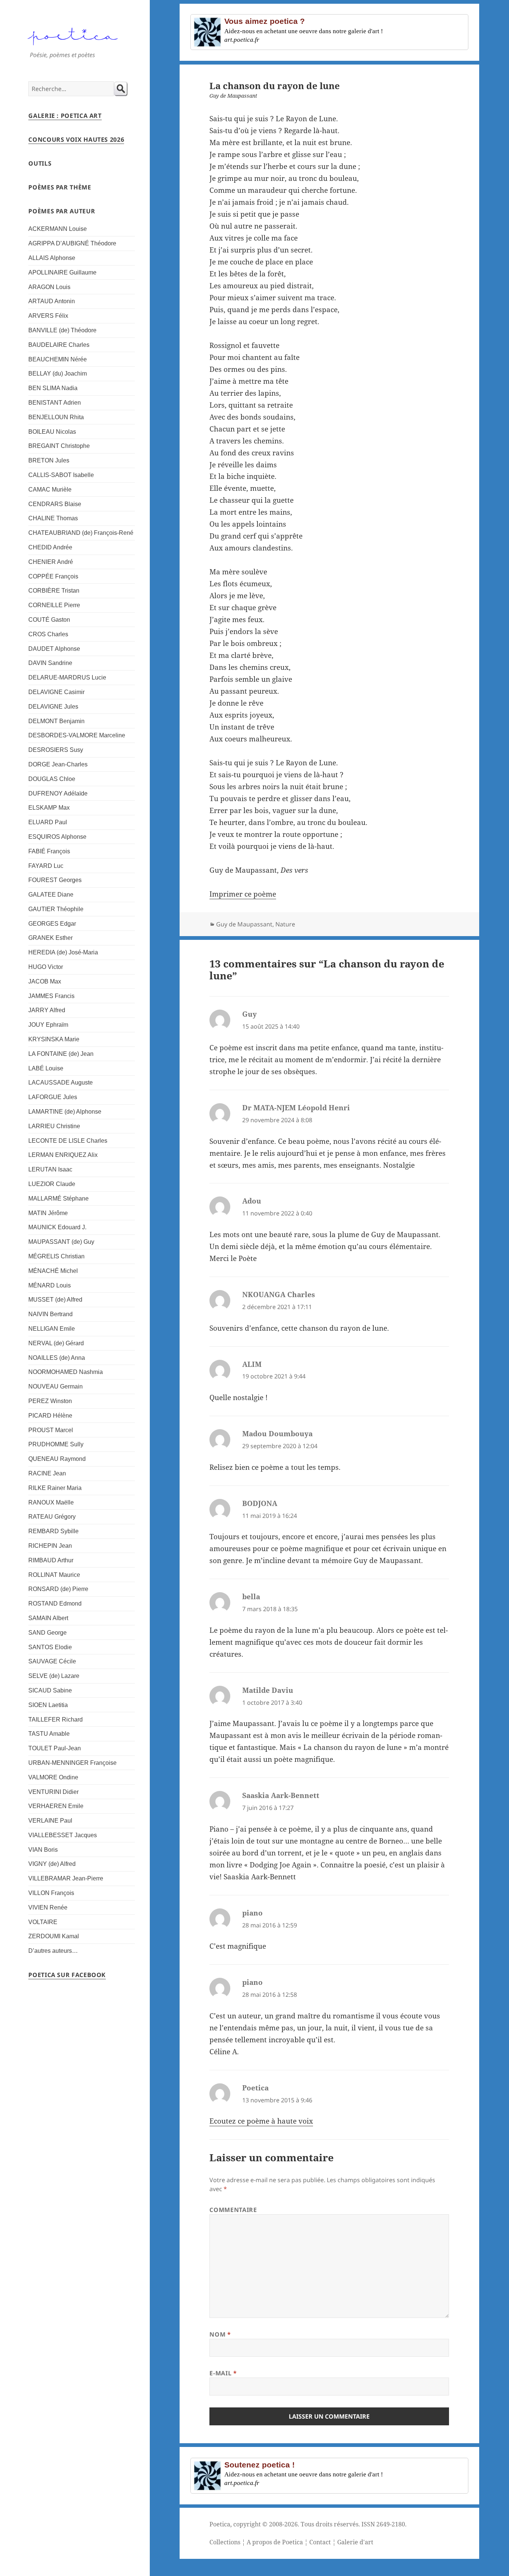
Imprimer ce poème (243, 894)
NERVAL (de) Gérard (56, 1343)
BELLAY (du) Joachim (58, 374)
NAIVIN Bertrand (50, 1314)
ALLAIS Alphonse (52, 258)
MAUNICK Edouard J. (57, 1227)
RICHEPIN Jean (50, 1546)
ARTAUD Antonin (52, 301)
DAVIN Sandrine (50, 663)
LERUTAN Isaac (50, 1169)
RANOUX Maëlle (51, 1502)
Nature (285, 924)
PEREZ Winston (50, 1401)
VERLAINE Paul (50, 1821)
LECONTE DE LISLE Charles (68, 1141)
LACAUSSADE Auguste (61, 1083)
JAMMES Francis (51, 996)
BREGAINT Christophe (59, 446)
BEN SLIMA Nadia (53, 388)
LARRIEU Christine (54, 1126)
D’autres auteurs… (53, 1951)
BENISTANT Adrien (55, 403)
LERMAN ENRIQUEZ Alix (63, 1155)
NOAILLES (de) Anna (57, 1358)
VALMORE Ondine (53, 1777)
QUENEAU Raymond (57, 1459)
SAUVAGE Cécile (52, 1661)
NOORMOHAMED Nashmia (66, 1372)
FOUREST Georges (55, 880)
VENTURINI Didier (53, 1792)
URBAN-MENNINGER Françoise (72, 1763)
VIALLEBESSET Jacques (63, 1835)
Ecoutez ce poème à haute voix (261, 2121)
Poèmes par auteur (62, 211)
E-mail (223, 2373)
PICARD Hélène (50, 1416)
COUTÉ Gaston (49, 620)
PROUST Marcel (51, 1430)
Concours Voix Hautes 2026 (76, 139)
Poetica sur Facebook (67, 1975)
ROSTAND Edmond (55, 1604)
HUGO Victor (46, 967)
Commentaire (233, 2210)
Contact (320, 2542)
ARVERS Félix (48, 316)
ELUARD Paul (48, 822)
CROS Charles (48, 634)
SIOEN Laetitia (48, 1705)
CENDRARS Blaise (55, 504)
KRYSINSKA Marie (54, 1039)
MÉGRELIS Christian (56, 1256)
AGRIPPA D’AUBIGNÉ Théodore (72, 243)
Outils (40, 163)
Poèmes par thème (60, 187)
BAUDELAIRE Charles (59, 345)
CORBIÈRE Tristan (54, 591)
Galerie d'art (355, 2542)
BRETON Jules (49, 460)
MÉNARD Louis (50, 1285)
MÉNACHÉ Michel (53, 1271)
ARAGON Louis (49, 287)
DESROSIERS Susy (56, 750)
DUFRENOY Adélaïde (58, 793)
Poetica (220, 2524)
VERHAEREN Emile (56, 1806)
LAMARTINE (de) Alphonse (65, 1112)
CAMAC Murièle (50, 490)
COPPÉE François (53, 576)
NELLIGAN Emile (52, 1329)
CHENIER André (51, 562)
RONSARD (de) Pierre (58, 1589)
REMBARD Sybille (53, 1531)
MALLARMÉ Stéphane (59, 1198)
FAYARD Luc (46, 866)
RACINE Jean (47, 1473)
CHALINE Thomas (53, 518)
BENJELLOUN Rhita (56, 417)
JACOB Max (45, 981)
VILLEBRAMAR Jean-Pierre (66, 1878)
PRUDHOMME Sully (56, 1444)
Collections (225, 2542)
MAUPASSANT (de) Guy (61, 1242)
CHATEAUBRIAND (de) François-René (81, 533)
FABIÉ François (49, 851)
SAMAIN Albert (48, 1618)
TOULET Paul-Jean (55, 1748)
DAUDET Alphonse (54, 649)
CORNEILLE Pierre (54, 605)
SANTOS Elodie (50, 1647)
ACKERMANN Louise (58, 229)
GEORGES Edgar (52, 924)
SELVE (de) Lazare (54, 1676)
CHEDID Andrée (50, 547)
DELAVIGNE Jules (53, 707)
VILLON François (51, 1893)
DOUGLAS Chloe (52, 779)
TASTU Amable (49, 1734)
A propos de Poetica (275, 2542)
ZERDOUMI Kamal (54, 1936)
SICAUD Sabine (50, 1690)
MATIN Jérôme (48, 1213)
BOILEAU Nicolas (52, 432)
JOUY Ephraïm (48, 1025)
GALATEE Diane (51, 895)
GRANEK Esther (50, 938)
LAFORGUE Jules (53, 1097)
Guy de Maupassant (244, 924)
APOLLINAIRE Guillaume (62, 272)
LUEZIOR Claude (52, 1184)
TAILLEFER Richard (56, 1720)
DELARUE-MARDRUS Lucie (67, 677)
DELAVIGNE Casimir (56, 692)
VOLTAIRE (43, 1922)
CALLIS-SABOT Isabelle (61, 475)
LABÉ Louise (46, 1068)
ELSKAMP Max (49, 808)
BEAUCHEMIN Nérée (58, 359)
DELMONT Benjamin (56, 721)
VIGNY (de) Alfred (52, 1864)
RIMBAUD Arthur (51, 1560)
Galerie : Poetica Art (65, 116)
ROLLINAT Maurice (54, 1575)
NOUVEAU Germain (56, 1386)
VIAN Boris (43, 1850)
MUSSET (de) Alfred (55, 1300)
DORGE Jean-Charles (58, 764)
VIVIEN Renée (48, 1907)
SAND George (48, 1633)
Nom (220, 2334)
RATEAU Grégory (52, 1517)
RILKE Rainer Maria (55, 1488)
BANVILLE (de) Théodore (62, 330)
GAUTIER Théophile (56, 909)
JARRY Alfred (47, 1010)
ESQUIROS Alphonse (57, 837)
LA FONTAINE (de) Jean (61, 1054)
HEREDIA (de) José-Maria (63, 952)
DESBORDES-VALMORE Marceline (77, 735)
